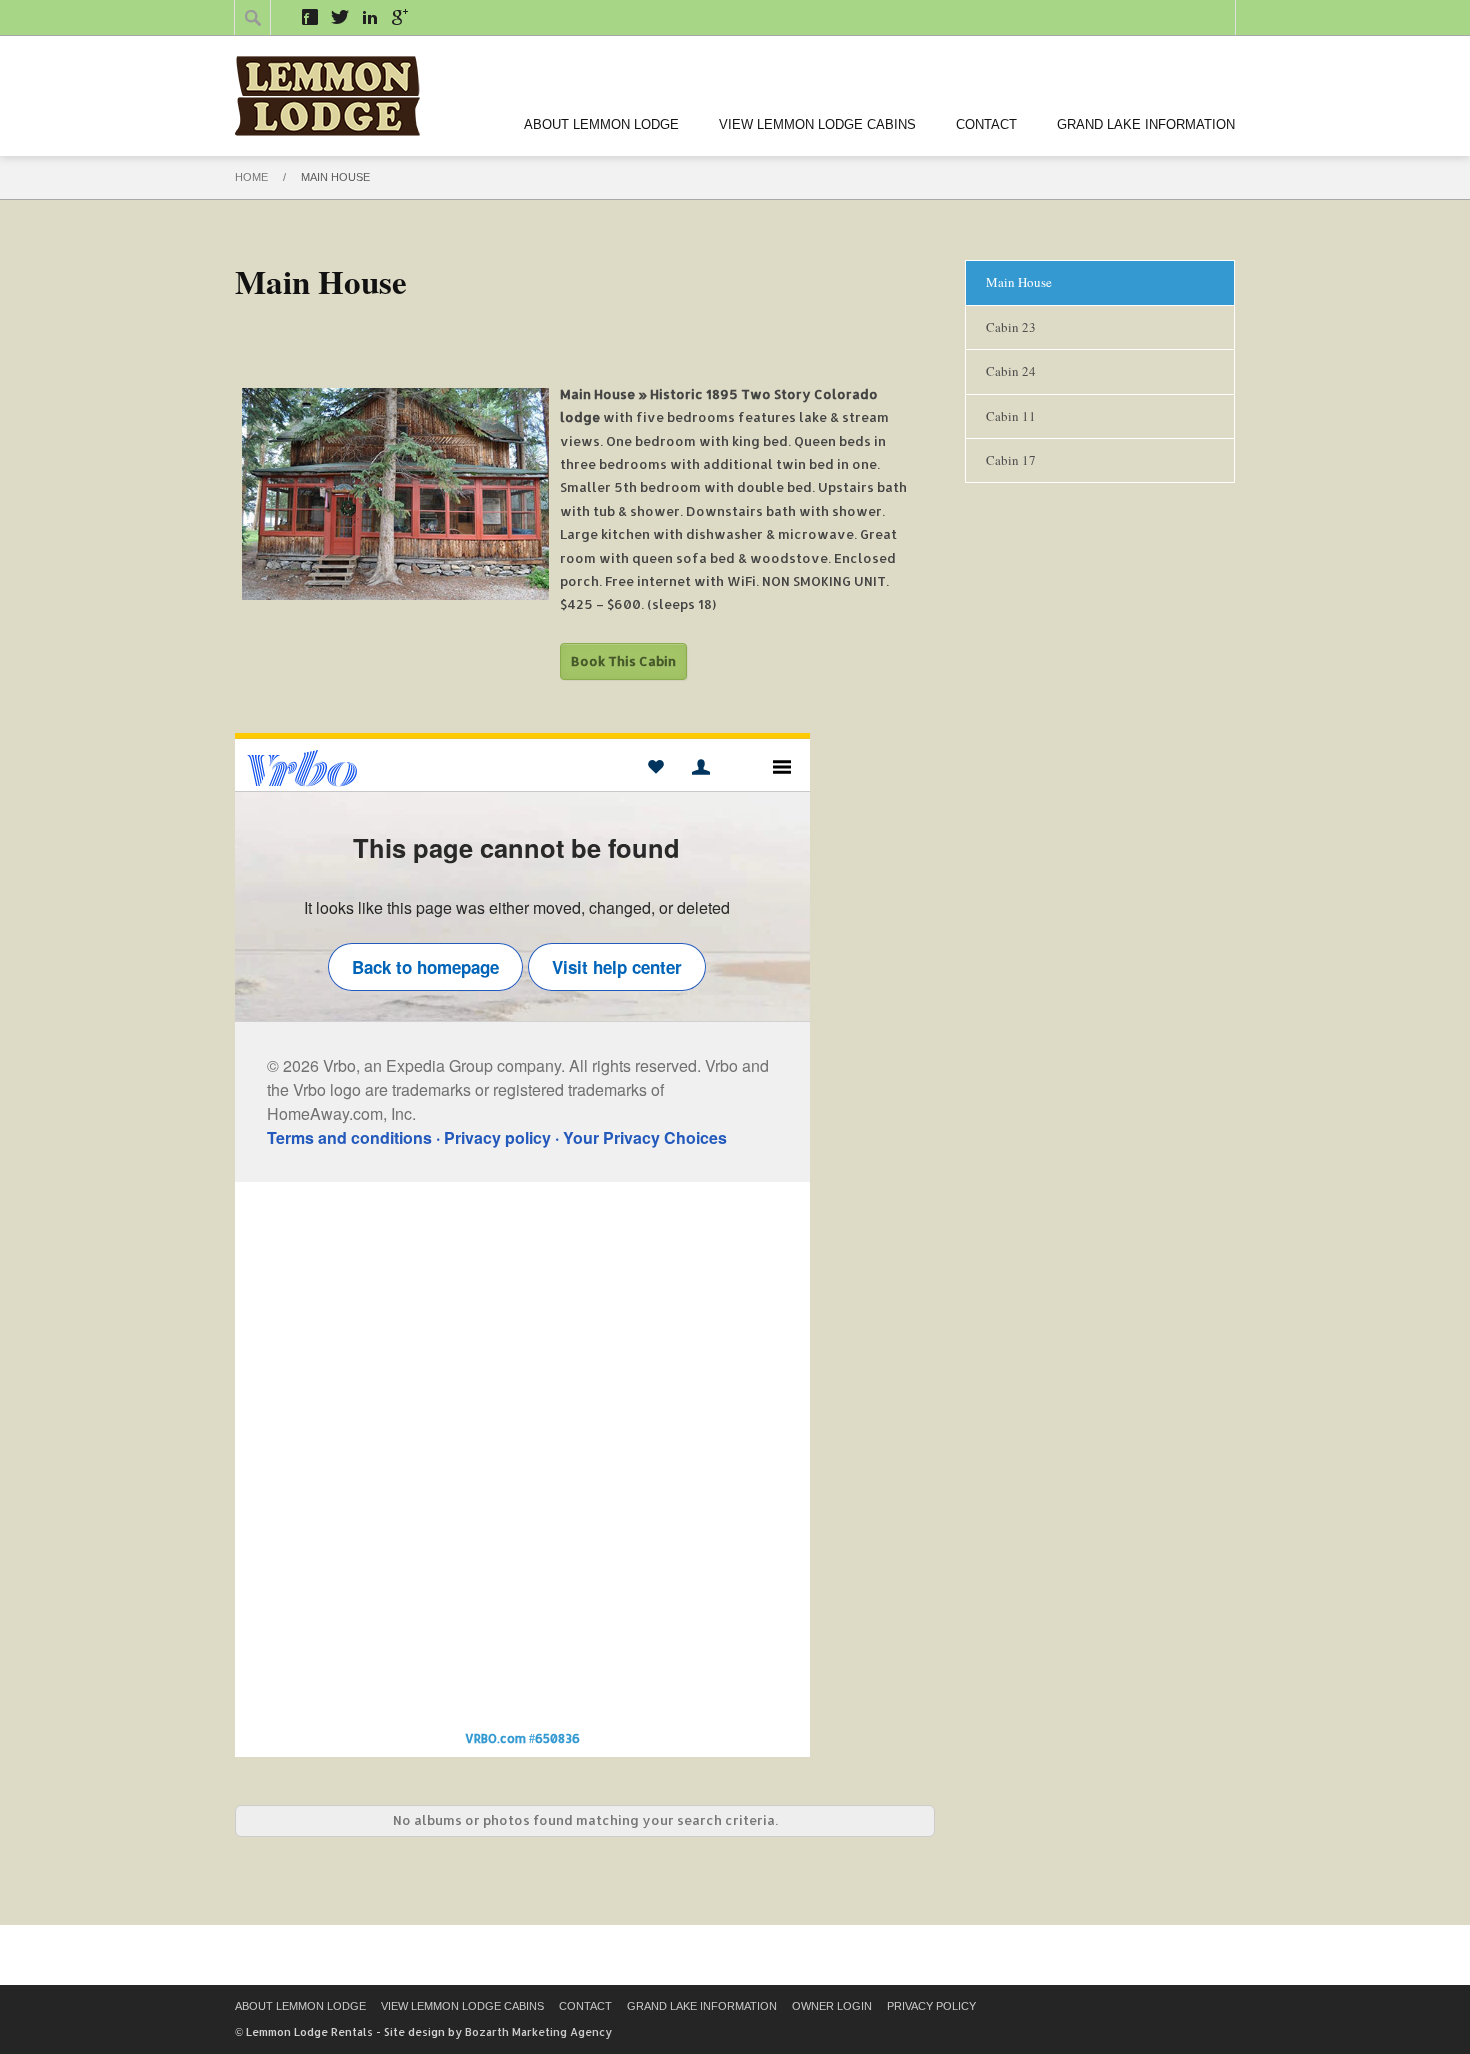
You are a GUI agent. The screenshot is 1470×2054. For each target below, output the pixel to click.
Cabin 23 (1011, 327)
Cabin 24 (1011, 371)
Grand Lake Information (1146, 124)
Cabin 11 (1011, 416)
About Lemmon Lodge (601, 124)
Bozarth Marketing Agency (538, 2032)
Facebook (310, 17)
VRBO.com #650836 (522, 1738)
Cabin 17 (1011, 460)
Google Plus (400, 17)
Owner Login (832, 2006)
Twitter (340, 17)
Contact (986, 124)
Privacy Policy (931, 2006)
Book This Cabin (623, 661)
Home (251, 177)
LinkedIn (370, 17)
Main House (1019, 282)
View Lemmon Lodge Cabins (817, 124)
